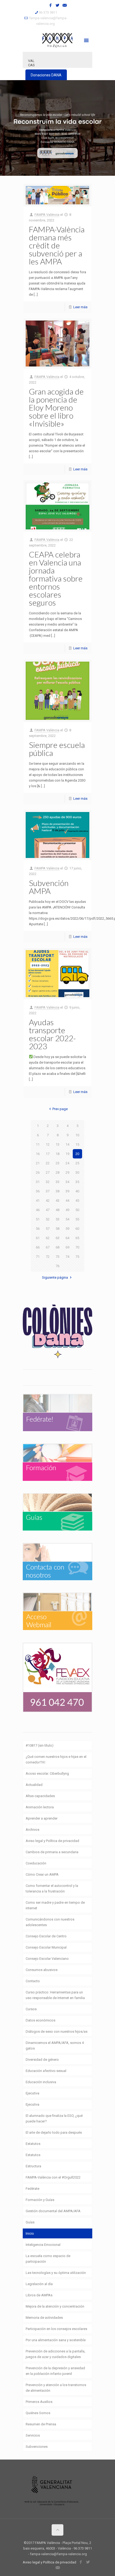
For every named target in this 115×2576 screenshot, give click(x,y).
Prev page (60, 1109)
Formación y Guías (40, 2200)
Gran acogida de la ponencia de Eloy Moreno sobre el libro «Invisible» (56, 407)
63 (57, 1238)
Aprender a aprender (42, 1818)
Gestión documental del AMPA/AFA (53, 2211)
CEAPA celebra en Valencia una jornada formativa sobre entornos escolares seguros (56, 578)
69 (67, 1247)
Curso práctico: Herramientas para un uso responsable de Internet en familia (55, 1995)
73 (57, 1257)
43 (57, 1201)
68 (57, 1247)
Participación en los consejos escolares (56, 2329)
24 (67, 1163)
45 (77, 1201)
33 (57, 1182)
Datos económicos (41, 2020)
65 (77, 1238)
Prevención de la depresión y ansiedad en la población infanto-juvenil (55, 2371)
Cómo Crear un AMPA (42, 1874)
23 (57, 1163)
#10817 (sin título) (40, 1745)
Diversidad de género (42, 2060)
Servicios (33, 2435)
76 (57, 1266)
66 (38, 1247)
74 (67, 1257)
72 (48, 1257)
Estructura (33, 2166)
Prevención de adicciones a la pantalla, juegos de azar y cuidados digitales (55, 2354)
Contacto (33, 1981)
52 (48, 1219)
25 (77, 1163)
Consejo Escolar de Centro (46, 1936)
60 (77, 1229)
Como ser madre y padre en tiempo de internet (55, 1905)
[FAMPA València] (57, 40)
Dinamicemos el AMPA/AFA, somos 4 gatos (55, 2046)
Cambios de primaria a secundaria (52, 1852)
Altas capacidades (40, 1796)
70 (77, 1247)
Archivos (32, 1830)
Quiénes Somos (38, 2413)
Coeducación (36, 1863)
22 (48, 1163)
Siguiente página (55, 1277)
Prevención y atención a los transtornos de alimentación (56, 2388)
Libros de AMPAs (39, 2295)
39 (67, 1191)
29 (67, 1172)
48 (57, 1210)
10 (77, 1135)
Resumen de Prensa (41, 2424)
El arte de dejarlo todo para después (54, 2132)
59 (67, 1229)
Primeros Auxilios (39, 2402)
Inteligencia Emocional (43, 2245)
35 (77, 1182)
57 (48, 1229)
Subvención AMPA (49, 887)
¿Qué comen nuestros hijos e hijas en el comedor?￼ (56, 1759)
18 (57, 1154)
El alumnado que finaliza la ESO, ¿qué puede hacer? (54, 2118)
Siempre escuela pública (57, 749)
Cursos (31, 2009)
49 (67, 1210)
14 (67, 1144)
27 (48, 1172)
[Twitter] (58, 5)
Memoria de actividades (44, 2318)
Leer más (80, 307)
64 (67, 1238)
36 (38, 1191)
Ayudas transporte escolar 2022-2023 (52, 1034)
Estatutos (33, 2144)
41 (38, 1201)
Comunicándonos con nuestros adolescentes (50, 1922)
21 (38, 1163)
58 (57, 1229)
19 (67, 1154)
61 (38, 1238)
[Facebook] (51, 5)
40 (77, 1191)
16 (38, 1154)
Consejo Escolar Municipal (46, 1947)
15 (77, 1144)
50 (77, 1210)
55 (77, 1219)
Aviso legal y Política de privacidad (52, 1841)
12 (48, 1144)
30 (77, 1172)
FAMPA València (47, 215)
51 (38, 1219)
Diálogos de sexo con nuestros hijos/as (57, 2031)
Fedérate (32, 2189)
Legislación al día (39, 2284)
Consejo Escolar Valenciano (47, 1959)
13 (57, 1144)
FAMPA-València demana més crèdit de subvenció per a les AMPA (57, 245)
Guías (30, 2222)
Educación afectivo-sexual (46, 2071)
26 (38, 1172)
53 (57, 1219)
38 (57, 1191)
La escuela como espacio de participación (48, 2259)
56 (38, 1229)
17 (48, 1154)
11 (38, 1144)
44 (67, 1201)
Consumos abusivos (42, 1970)
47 (48, 1210)
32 (48, 1182)
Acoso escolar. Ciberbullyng (47, 1773)
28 (57, 1172)
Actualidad (34, 1785)
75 (77, 1257)
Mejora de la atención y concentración (55, 2306)
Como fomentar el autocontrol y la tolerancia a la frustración (52, 1888)
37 (48, 1191)
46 (38, 1210)
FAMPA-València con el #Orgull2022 (53, 2177)
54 (67, 1219)
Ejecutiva (32, 2093)
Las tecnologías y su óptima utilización (56, 2273)
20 (77, 1154)
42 (48, 1201)
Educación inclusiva (41, 2082)
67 (48, 1247)
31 (38, 1182)
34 (67, 1182)
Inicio (30, 2233)
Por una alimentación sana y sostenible (56, 2340)
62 (48, 1238)
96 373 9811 (48, 12)
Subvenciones (37, 2447)
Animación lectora (40, 1807)
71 (38, 1257)
